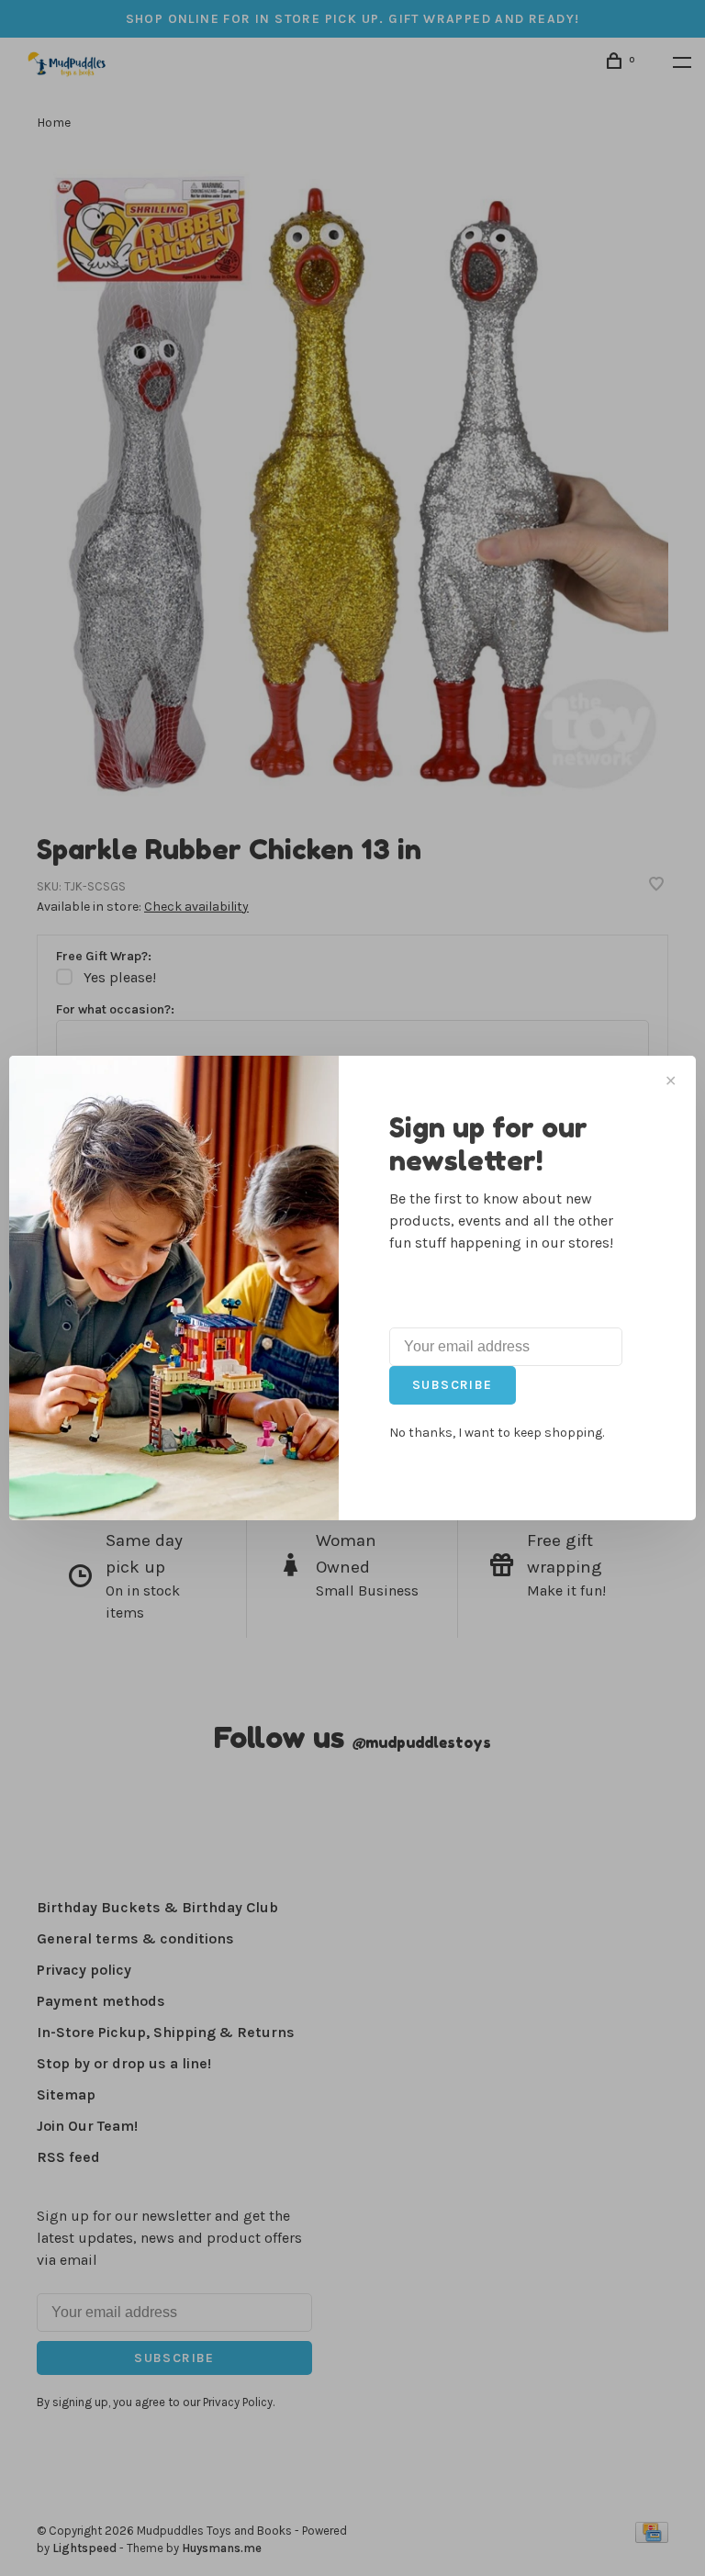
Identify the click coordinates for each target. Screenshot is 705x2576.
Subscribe (453, 1385)
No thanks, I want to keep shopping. (497, 1433)
